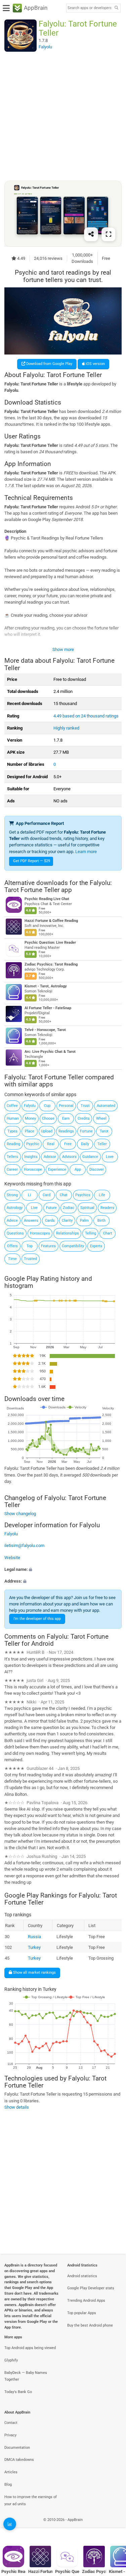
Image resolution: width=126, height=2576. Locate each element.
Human (13, 1118)
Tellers (12, 1157)
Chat (64, 1195)
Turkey (34, 1947)
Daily (85, 1144)
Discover (97, 1169)
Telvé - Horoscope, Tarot (45, 1030)
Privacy (10, 2435)
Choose (48, 1118)
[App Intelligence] (10, 2524)
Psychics (83, 1195)
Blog (8, 2485)
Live (34, 1208)
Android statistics (82, 2276)
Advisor (50, 1157)
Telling (91, 1233)
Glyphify (11, 2360)
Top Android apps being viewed (30, 2348)
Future (51, 1208)
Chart (108, 1233)
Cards (50, 1221)
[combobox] (89, 8)
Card (47, 1195)
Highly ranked (66, 728)
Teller (102, 1144)
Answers (31, 1221)
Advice (12, 1221)
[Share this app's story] (91, 234)
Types (12, 1131)
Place (30, 1131)
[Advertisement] (63, 116)
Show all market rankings (34, 1973)
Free (68, 1144)
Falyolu (30, 1106)
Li (29, 1195)
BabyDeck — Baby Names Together (26, 2376)
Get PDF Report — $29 (32, 861)
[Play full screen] (109, 234)
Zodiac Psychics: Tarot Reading (51, 964)
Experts (96, 1246)
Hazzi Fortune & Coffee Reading (51, 921)
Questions (15, 1233)
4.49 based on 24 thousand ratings (86, 716)
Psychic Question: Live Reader (50, 943)
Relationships (68, 1233)
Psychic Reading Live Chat (47, 899)
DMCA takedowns (19, 2460)
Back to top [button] (113, 2527)
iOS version (95, 364)
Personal (66, 1106)
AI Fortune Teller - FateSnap (48, 1008)
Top (30, 1246)
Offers (12, 1246)
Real (51, 1144)
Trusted (30, 1259)
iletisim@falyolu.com (24, 1545)
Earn (66, 1118)
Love (110, 1157)
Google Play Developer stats (91, 2288)
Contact (11, 2423)
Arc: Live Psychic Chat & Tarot (50, 1052)
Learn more (86, 852)
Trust (85, 1106)
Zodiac (69, 1208)
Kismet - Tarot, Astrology (46, 986)
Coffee (12, 1106)
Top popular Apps (82, 2313)
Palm (84, 1221)
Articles (11, 2472)
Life (102, 1195)
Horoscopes (40, 1233)
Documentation (17, 2448)
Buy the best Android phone (90, 2325)
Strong (12, 1195)
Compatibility (73, 1246)
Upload (47, 1131)
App (78, 1169)
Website (12, 1558)
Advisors (69, 1157)
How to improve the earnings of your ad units (31, 2500)
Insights (31, 1157)
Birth (101, 1221)
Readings (66, 1131)
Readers (107, 1208)
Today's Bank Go (18, 2392)
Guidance (90, 1157)
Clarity (67, 1221)
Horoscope (33, 1169)
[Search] (116, 8)
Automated (106, 1106)
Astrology (15, 1208)
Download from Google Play (49, 364)
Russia (34, 1937)
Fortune (86, 1131)
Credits (84, 1118)
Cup (47, 1106)
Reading (13, 1144)
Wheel (101, 1118)
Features (48, 1246)
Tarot (104, 1131)
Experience (57, 1169)
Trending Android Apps (86, 2301)
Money (30, 1118)
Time (12, 1259)
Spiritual (87, 1208)
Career (12, 1169)
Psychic (33, 1144)
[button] (63, 1569)
